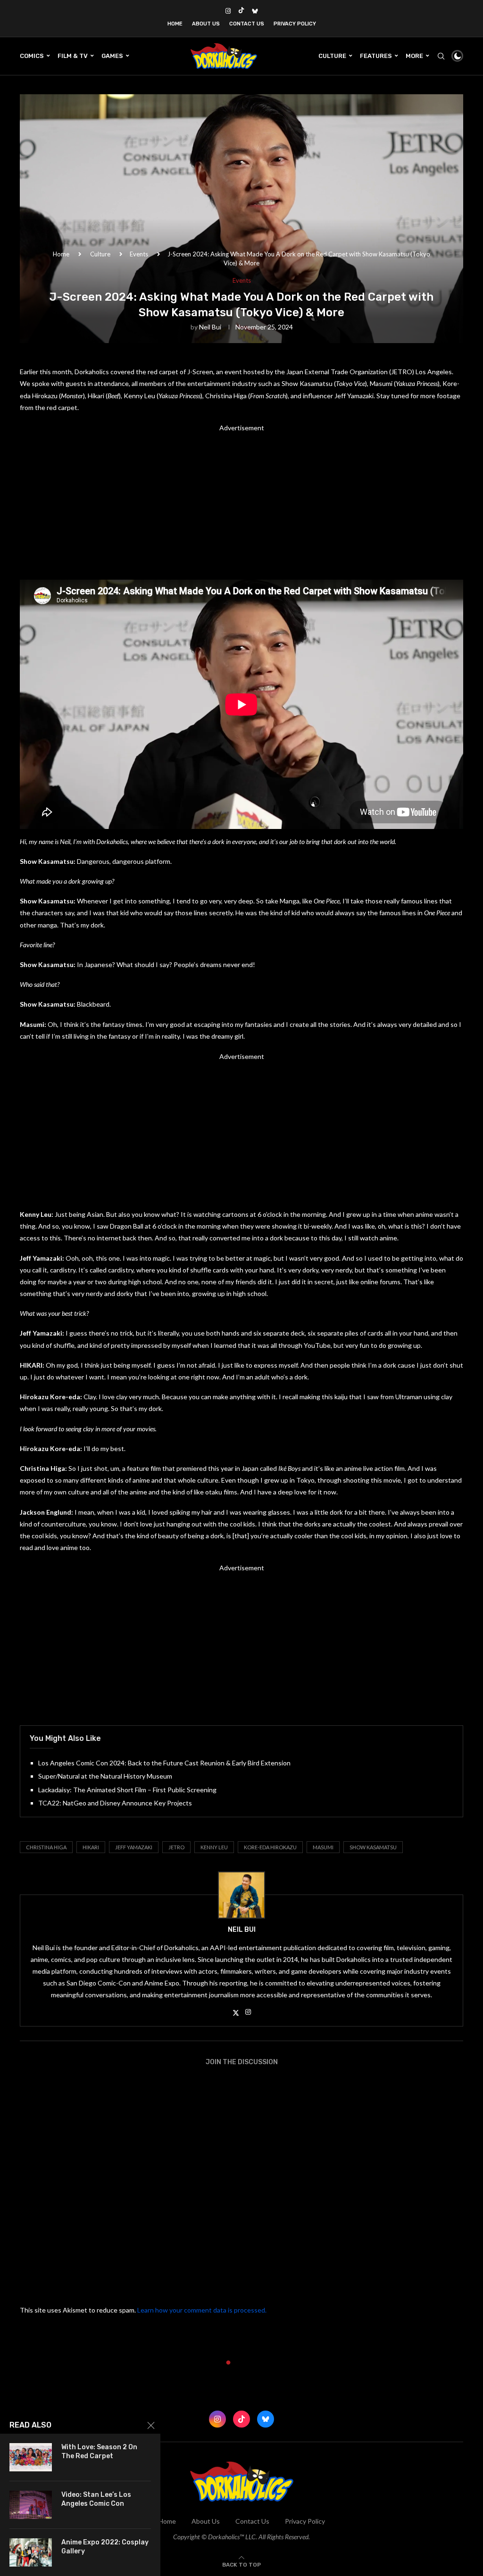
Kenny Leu (214, 1847)
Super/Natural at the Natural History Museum (105, 1776)
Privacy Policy (295, 24)
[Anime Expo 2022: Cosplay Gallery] (31, 2552)
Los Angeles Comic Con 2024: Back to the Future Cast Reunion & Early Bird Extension (164, 1763)
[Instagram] (228, 11)
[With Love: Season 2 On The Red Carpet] (31, 2457)
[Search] (441, 56)
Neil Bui (210, 327)
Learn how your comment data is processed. (202, 2310)
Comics (32, 56)
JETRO (176, 1847)
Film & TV (73, 56)
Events (139, 254)
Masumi (323, 1847)
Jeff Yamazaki (134, 1847)
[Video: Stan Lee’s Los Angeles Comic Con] (31, 2505)
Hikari (91, 1847)
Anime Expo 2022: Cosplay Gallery (105, 2547)
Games (112, 56)
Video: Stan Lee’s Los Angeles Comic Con (96, 2499)
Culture (332, 56)
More (414, 56)
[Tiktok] (241, 11)
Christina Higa (46, 1847)
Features (376, 56)
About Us (206, 24)
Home (175, 24)
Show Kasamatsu (373, 1847)
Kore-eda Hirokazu (270, 1847)
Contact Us (247, 24)
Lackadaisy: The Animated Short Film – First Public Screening (127, 1790)
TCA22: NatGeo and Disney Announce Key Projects (115, 1803)
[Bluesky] (255, 11)
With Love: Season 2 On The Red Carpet (99, 2452)
